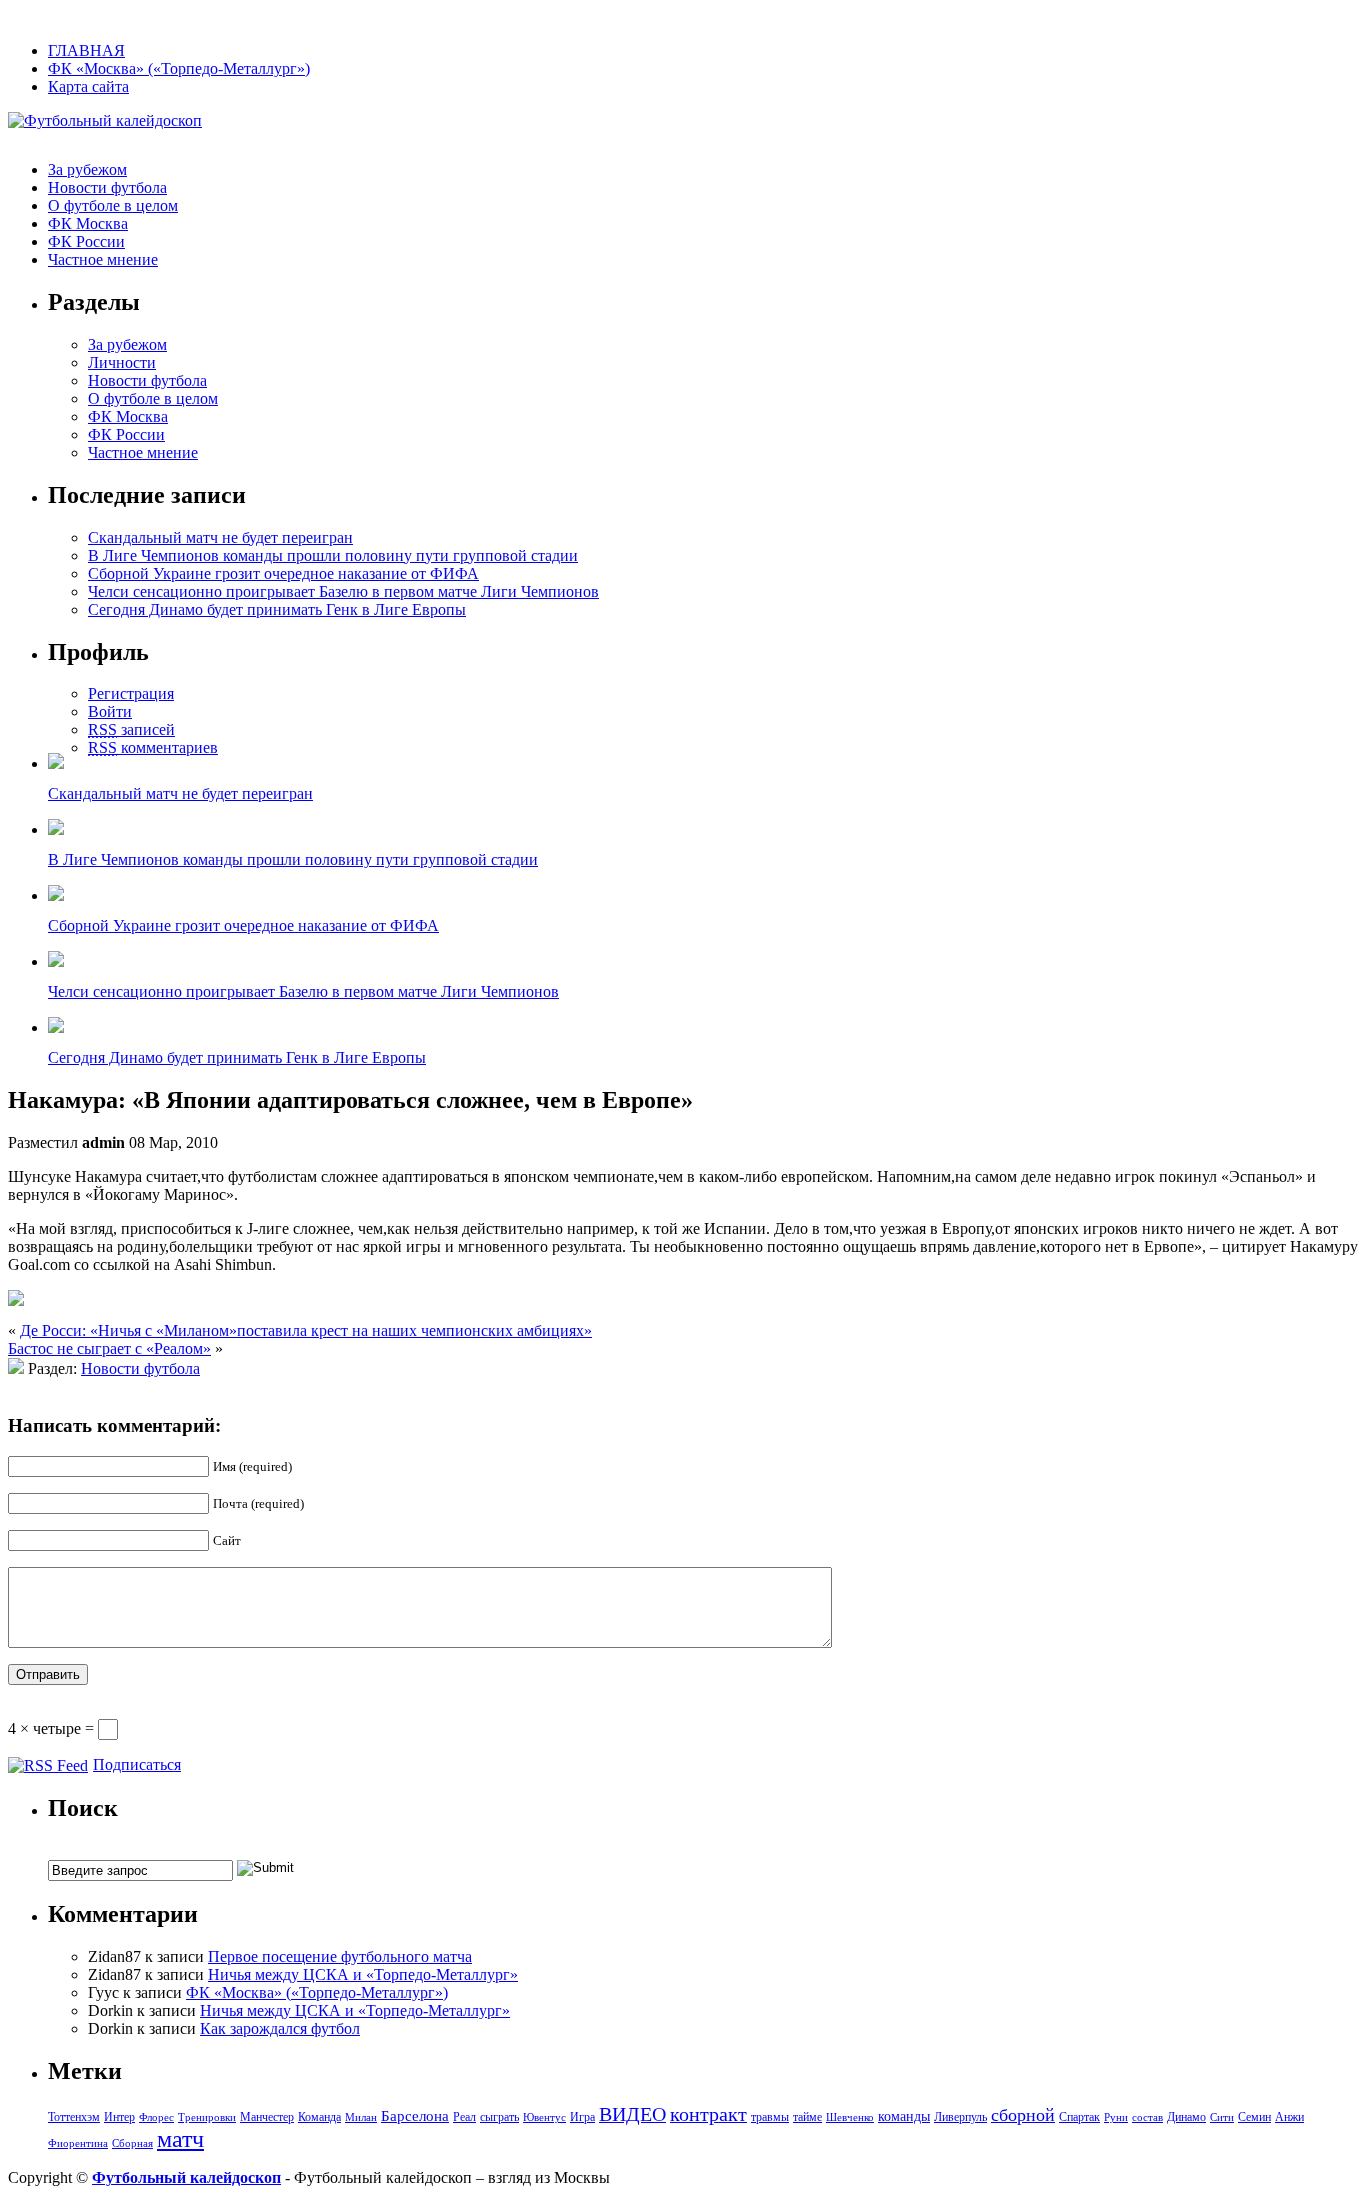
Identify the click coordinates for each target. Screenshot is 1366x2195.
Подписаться (137, 1764)
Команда (319, 2117)
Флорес (156, 2117)
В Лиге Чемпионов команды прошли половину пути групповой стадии (333, 555)
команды (904, 2116)
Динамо (1186, 2117)
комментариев (153, 747)
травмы (770, 2117)
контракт (708, 2114)
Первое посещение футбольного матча (340, 1956)
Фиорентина (78, 2143)
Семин (1254, 2117)
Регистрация (131, 693)
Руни (1116, 2117)
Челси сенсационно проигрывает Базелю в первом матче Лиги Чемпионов (343, 591)
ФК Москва (88, 223)
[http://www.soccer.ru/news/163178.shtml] (16, 1300)
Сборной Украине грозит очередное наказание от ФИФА (283, 573)
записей (131, 729)
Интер (119, 2117)
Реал (464, 2117)
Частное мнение (103, 259)
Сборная (132, 2143)
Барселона (415, 2116)
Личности (122, 362)
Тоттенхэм (74, 2117)
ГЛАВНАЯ (86, 50)
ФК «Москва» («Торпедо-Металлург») (179, 68)
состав (1147, 2117)
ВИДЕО (632, 2114)
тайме (807, 2117)
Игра (582, 2117)
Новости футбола (107, 187)
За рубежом (87, 169)
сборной (1023, 2115)
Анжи (1289, 2117)
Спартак (1079, 2117)
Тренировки (207, 2117)
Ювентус (544, 2117)
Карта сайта (88, 86)
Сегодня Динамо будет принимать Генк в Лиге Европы (277, 609)
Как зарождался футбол (280, 2028)
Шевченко (850, 2117)
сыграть (499, 2117)
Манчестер (267, 2117)
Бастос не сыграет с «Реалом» (109, 1348)
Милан (361, 2117)
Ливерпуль (960, 2117)
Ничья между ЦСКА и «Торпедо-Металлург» (363, 1974)
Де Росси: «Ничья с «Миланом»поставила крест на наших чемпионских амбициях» (306, 1330)
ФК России (86, 241)
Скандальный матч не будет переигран (220, 537)
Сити (1222, 2117)
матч (180, 2139)
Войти (110, 711)
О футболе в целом (113, 205)
